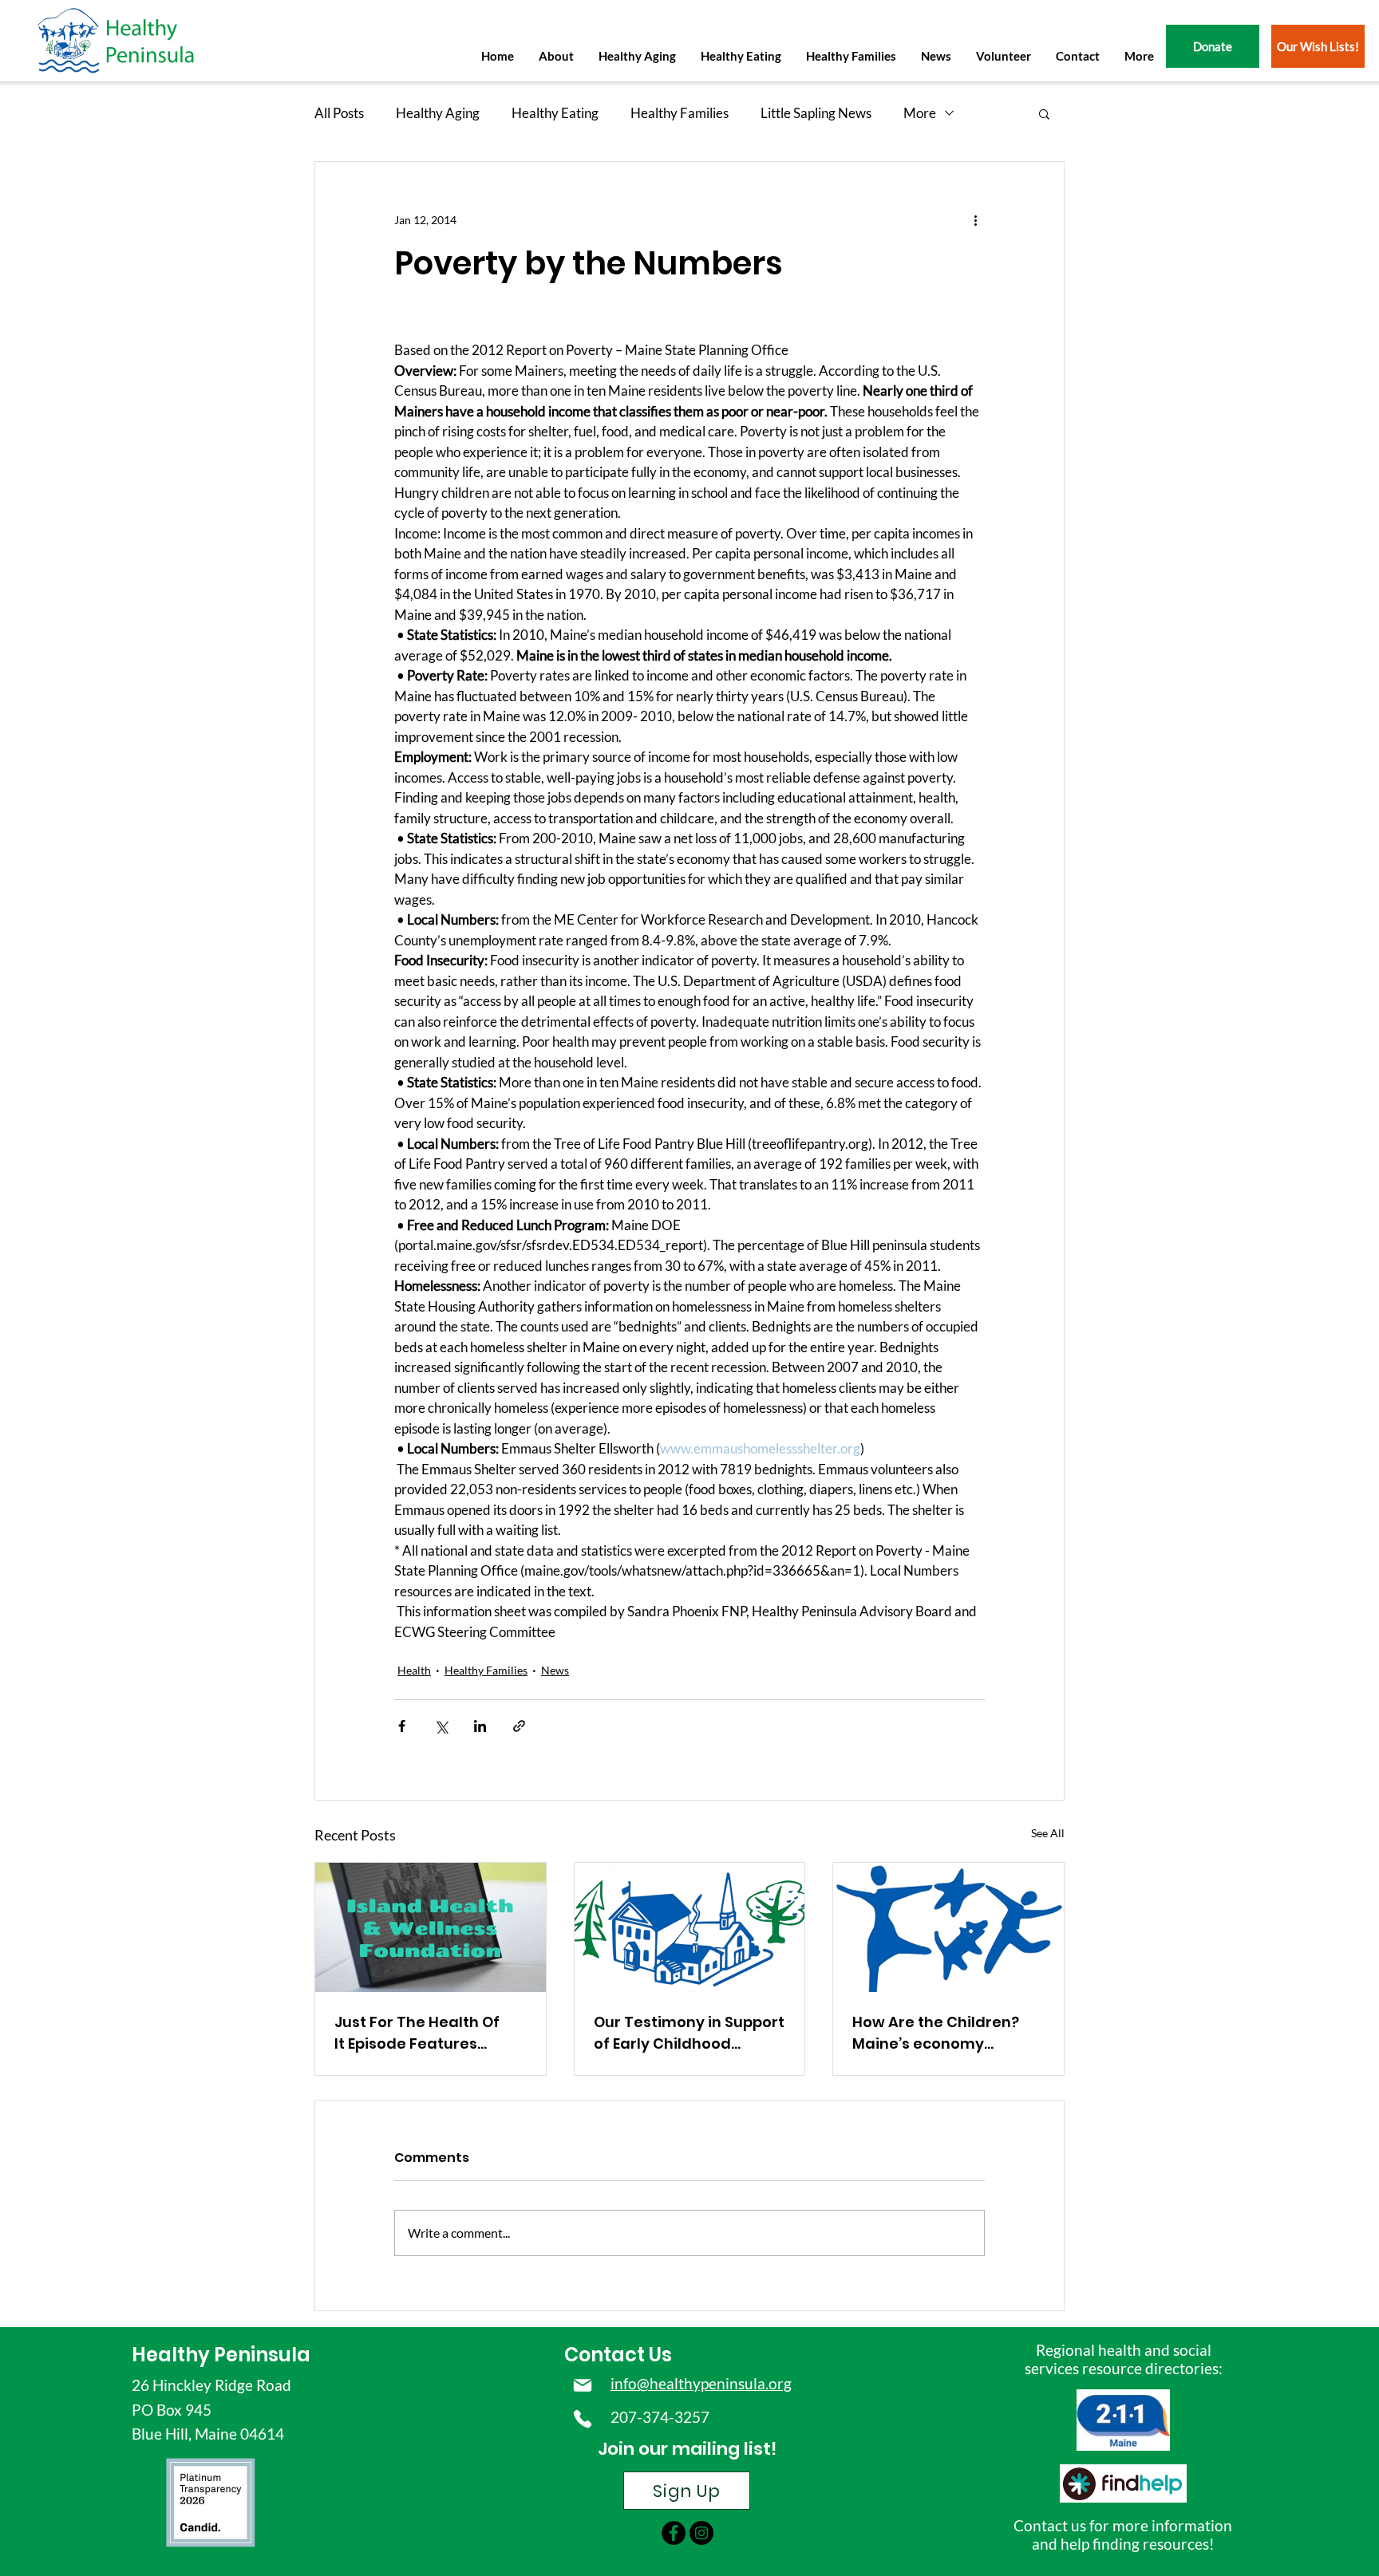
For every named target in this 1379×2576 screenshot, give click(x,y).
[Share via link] (519, 1726)
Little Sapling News (816, 113)
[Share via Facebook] (402, 1726)
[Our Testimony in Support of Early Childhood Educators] (690, 1927)
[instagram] (701, 2533)
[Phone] (582, 2419)
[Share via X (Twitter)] (441, 1726)
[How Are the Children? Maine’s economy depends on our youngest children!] (948, 1927)
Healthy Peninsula (221, 2355)
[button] (556, 56)
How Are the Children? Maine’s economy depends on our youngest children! (936, 2033)
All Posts (339, 113)
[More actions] (975, 219)
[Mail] (582, 2385)
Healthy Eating (555, 113)
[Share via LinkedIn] (480, 1726)
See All (1048, 1833)
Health (414, 1670)
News (555, 1670)
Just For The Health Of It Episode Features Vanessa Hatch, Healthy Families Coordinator (425, 2033)
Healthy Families (680, 113)
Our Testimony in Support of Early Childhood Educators (689, 2033)
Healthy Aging (438, 113)
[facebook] (674, 2533)
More (920, 113)
